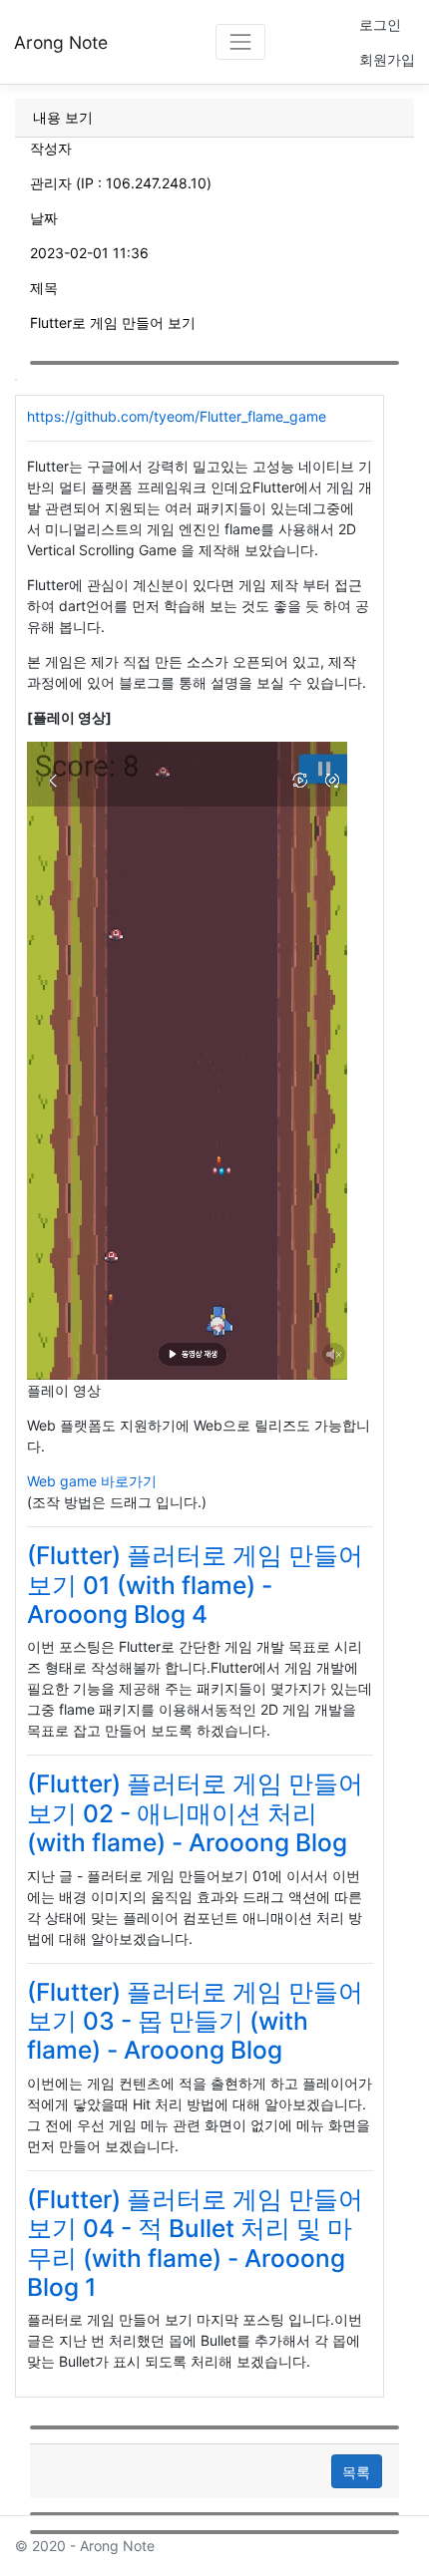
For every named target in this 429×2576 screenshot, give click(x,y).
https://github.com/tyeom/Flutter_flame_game (177, 416)
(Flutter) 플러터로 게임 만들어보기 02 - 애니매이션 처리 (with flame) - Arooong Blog (195, 1813)
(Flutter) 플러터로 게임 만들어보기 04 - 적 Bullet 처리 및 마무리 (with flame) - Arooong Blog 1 (195, 2243)
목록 (356, 2472)
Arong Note (61, 42)
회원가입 (387, 59)
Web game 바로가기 (92, 1481)
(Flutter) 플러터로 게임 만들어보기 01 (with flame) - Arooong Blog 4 (195, 1585)
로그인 (380, 24)
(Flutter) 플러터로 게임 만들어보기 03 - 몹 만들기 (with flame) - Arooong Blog (195, 2021)
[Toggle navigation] (240, 41)
